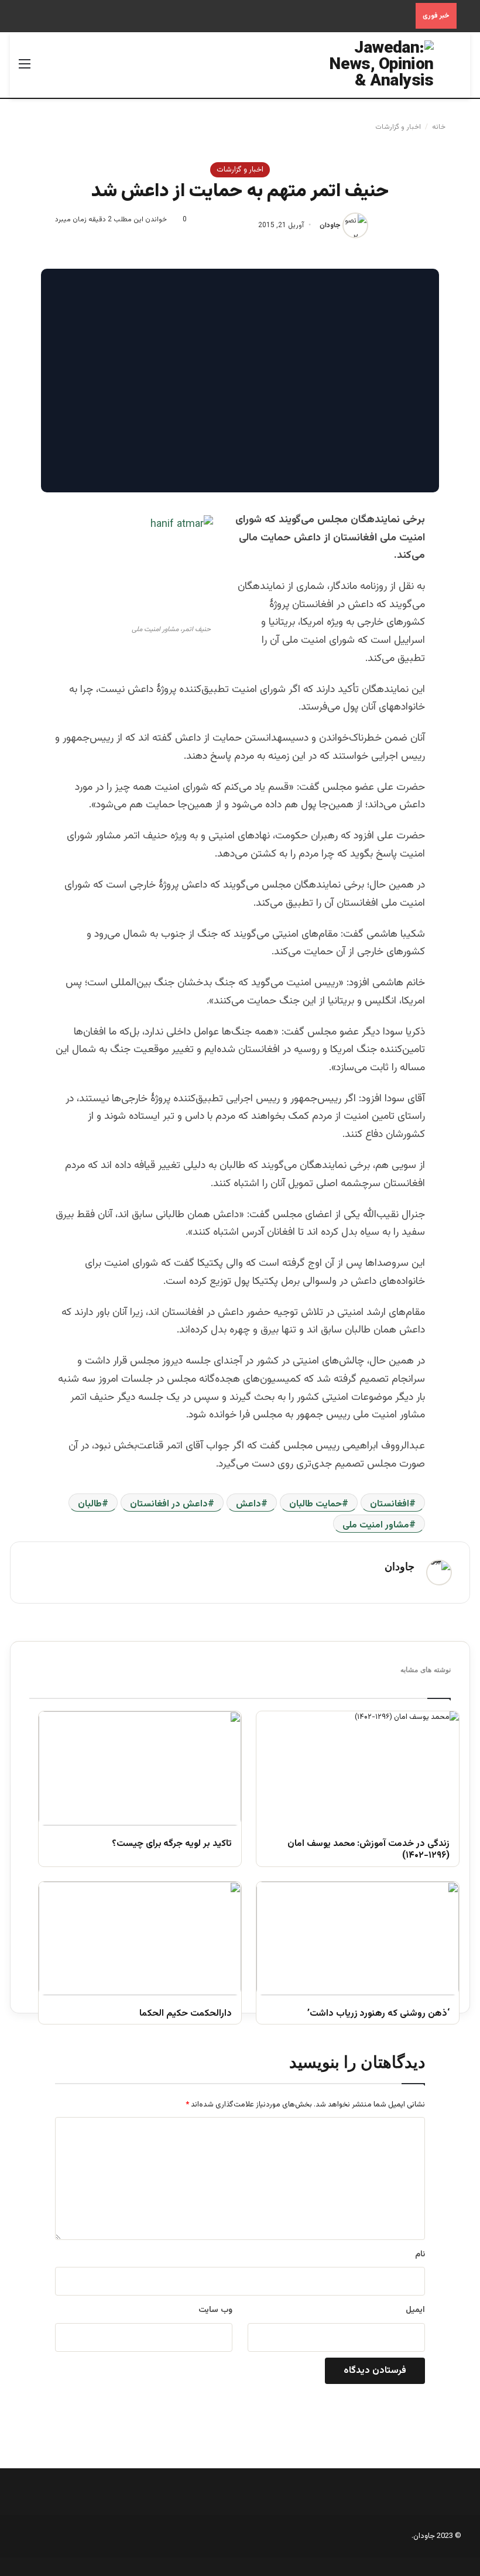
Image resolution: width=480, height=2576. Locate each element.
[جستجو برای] (455, 69)
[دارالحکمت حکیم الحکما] (140, 1939)
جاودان (330, 225)
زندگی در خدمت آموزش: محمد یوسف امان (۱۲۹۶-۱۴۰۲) (368, 1851)
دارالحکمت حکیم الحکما (186, 2014)
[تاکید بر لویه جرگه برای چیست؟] (140, 1768)
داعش (248, 1504)
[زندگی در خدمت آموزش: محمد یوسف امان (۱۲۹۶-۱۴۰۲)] (358, 1768)
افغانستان (390, 1504)
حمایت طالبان (316, 1504)
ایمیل (415, 2310)
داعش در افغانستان (169, 1504)
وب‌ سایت (215, 2310)
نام (420, 2255)
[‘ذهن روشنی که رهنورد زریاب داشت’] (358, 1939)
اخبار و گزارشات (398, 127)
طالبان (90, 1504)
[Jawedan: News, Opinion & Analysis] (378, 65)
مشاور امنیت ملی (376, 1525)
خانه (440, 127)
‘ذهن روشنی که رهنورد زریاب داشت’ (378, 2014)
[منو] (25, 69)
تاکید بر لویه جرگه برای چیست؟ (172, 1844)
